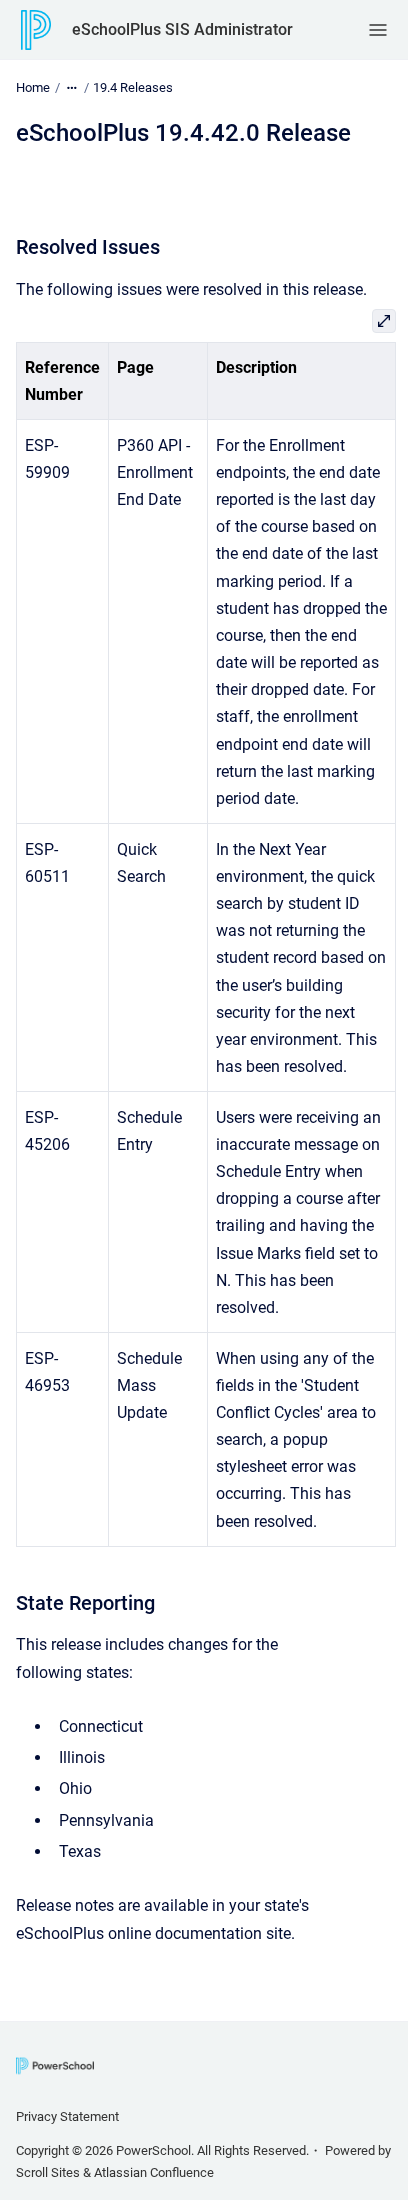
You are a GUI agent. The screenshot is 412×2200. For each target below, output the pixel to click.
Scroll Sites (48, 2172)
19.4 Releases (133, 87)
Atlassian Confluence (154, 2172)
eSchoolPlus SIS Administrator (182, 29)
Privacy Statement (67, 2116)
